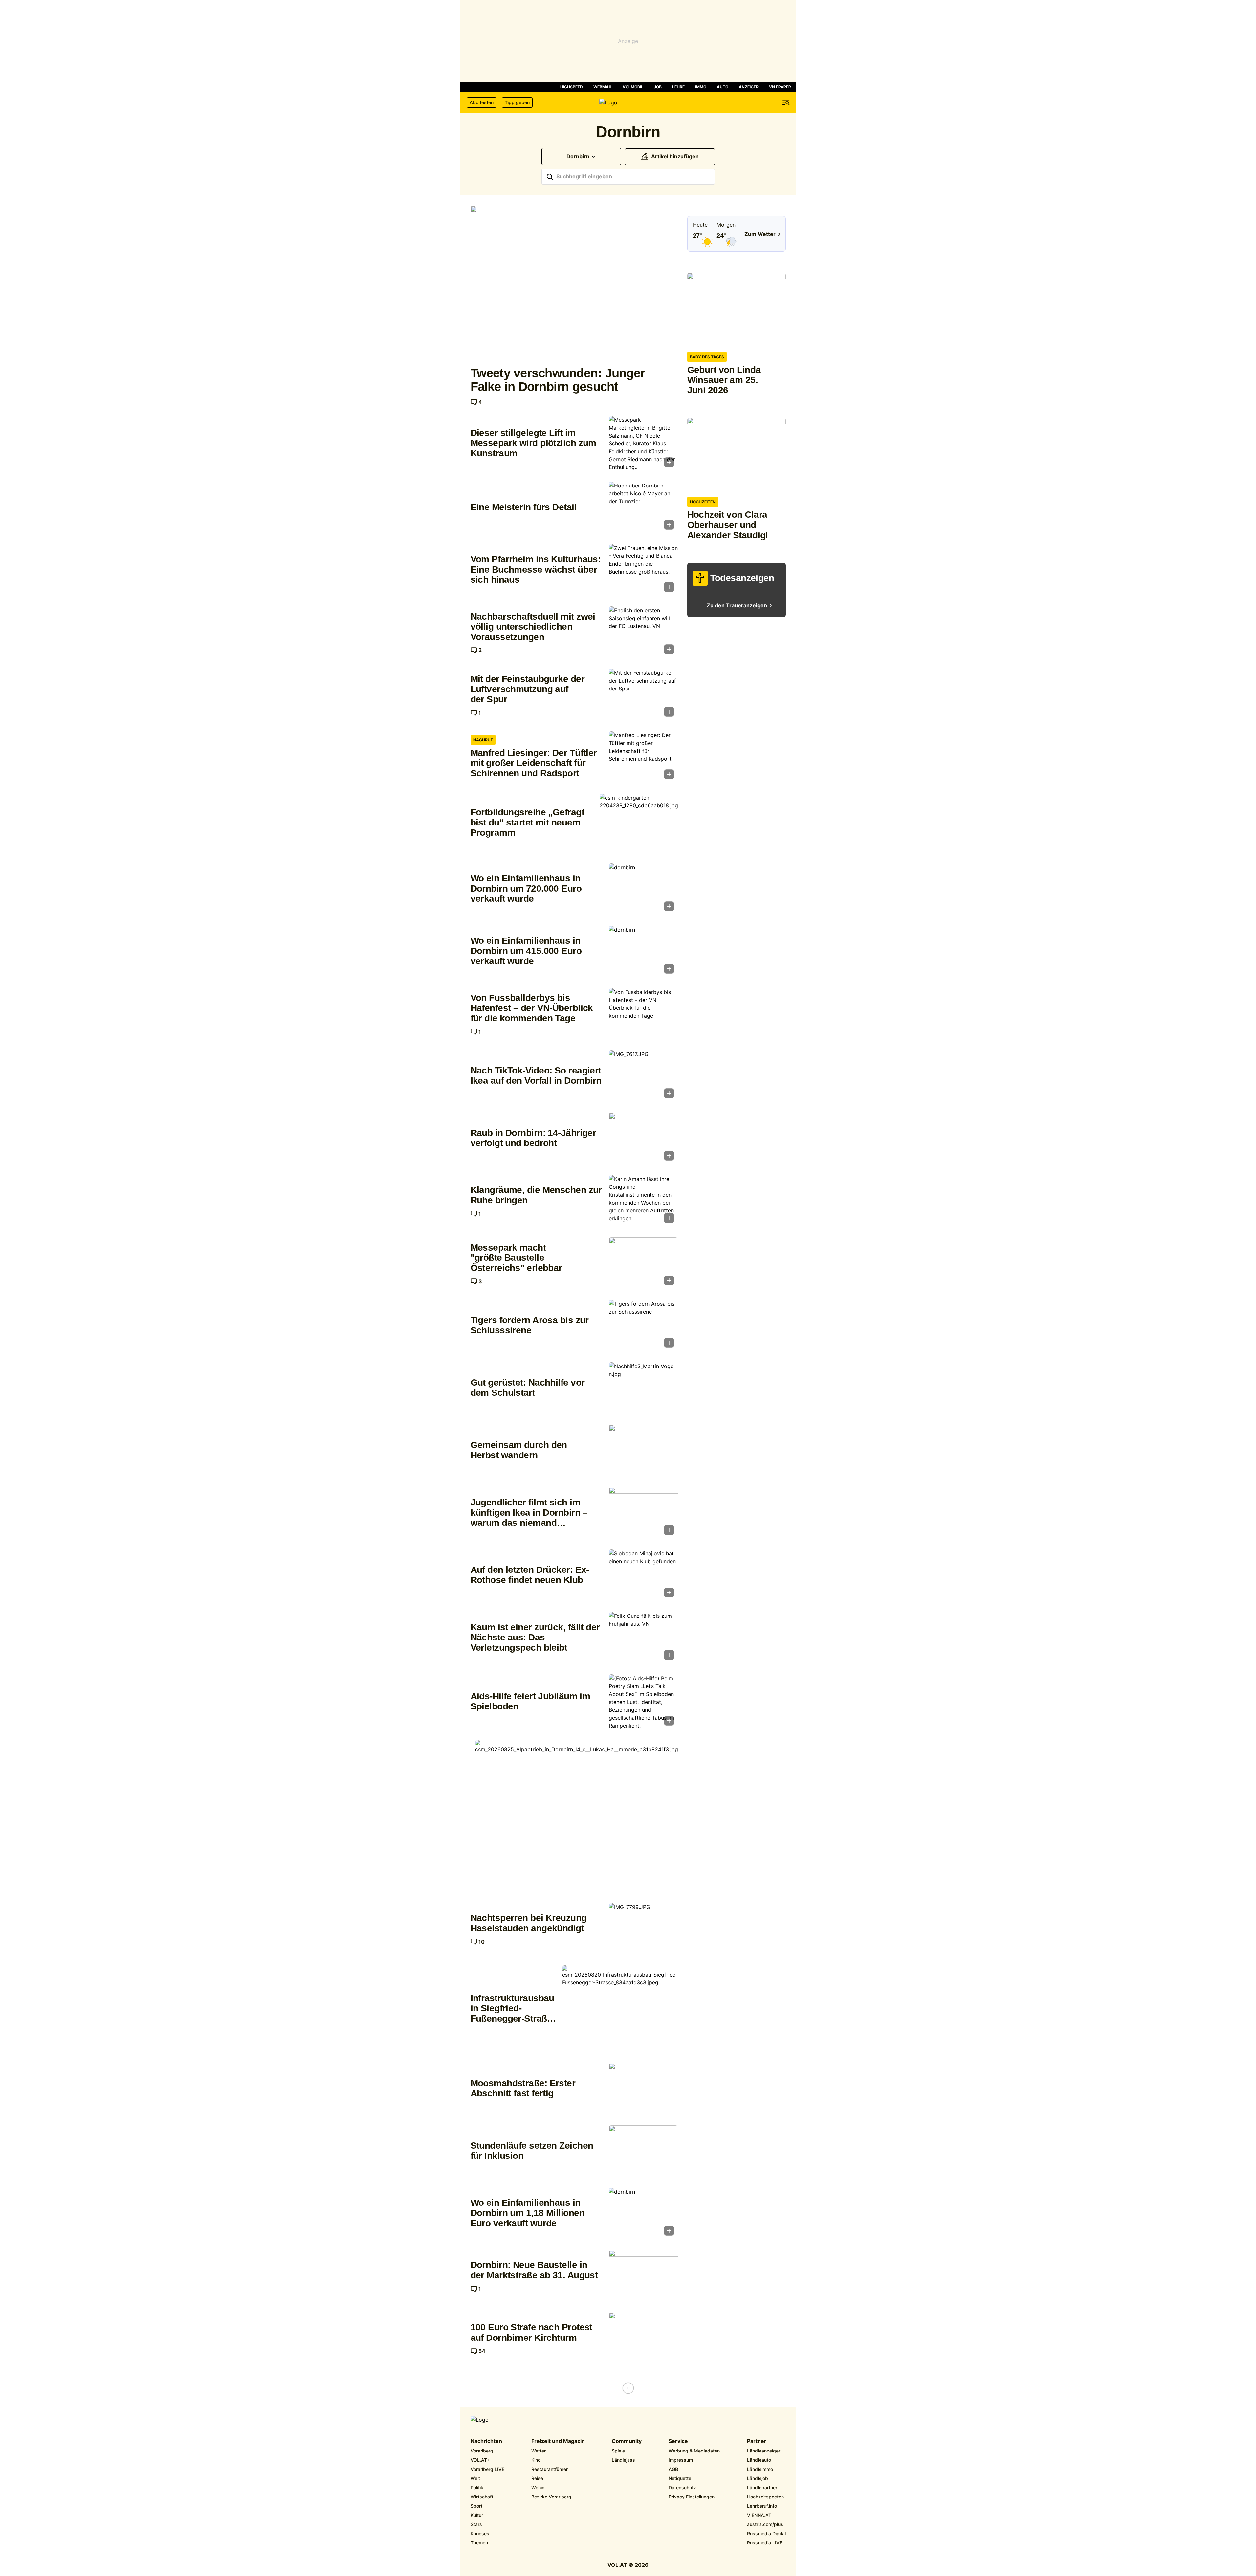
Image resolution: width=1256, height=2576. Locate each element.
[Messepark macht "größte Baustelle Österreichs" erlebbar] (643, 1263)
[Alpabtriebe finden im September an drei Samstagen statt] (577, 1816)
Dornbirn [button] (578, 157)
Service (678, 2441)
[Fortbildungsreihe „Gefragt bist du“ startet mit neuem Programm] (639, 823)
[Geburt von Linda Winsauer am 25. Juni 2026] (737, 310)
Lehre (678, 87)
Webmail (603, 87)
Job (658, 87)
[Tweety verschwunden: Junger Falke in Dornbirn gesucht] (574, 283)
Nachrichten (486, 2441)
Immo (701, 87)
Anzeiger (749, 87)
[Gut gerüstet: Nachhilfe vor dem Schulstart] (643, 1388)
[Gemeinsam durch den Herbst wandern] (643, 1451)
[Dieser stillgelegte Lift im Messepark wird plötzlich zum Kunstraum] (643, 443)
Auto (723, 87)
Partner (757, 2441)
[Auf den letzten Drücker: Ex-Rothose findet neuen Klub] (643, 1575)
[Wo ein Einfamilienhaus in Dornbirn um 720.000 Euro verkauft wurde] (643, 889)
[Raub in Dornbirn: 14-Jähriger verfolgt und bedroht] (643, 1139)
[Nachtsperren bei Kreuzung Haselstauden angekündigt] (643, 1929)
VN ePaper (780, 87)
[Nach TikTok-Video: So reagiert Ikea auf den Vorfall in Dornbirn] (643, 1076)
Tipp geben (517, 102)
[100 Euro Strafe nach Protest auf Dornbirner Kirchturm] (643, 2339)
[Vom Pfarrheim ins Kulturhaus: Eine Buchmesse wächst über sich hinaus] (643, 570)
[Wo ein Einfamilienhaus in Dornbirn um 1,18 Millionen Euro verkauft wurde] (643, 2214)
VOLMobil (633, 87)
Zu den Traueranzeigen (737, 606)
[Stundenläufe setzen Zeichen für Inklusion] (643, 2151)
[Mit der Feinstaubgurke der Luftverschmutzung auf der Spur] (643, 695)
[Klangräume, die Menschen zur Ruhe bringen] (643, 1201)
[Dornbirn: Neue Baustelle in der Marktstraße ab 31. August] (643, 2276)
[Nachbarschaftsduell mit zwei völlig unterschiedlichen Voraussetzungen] (643, 632)
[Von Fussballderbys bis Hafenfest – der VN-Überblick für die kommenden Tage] (643, 1014)
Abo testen (482, 102)
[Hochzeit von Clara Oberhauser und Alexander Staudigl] (737, 454)
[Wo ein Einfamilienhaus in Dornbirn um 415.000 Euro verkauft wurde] (643, 952)
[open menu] (786, 102)
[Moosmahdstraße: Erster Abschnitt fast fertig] (643, 2089)
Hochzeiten (703, 502)
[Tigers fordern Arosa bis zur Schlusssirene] (643, 1326)
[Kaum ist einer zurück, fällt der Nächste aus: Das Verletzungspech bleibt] (643, 1638)
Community (627, 2441)
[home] (628, 102)
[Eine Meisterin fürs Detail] (643, 508)
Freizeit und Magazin (558, 2441)
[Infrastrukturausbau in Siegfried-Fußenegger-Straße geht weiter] (620, 2009)
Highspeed (572, 87)
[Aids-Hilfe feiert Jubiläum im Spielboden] (643, 1702)
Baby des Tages (707, 357)
